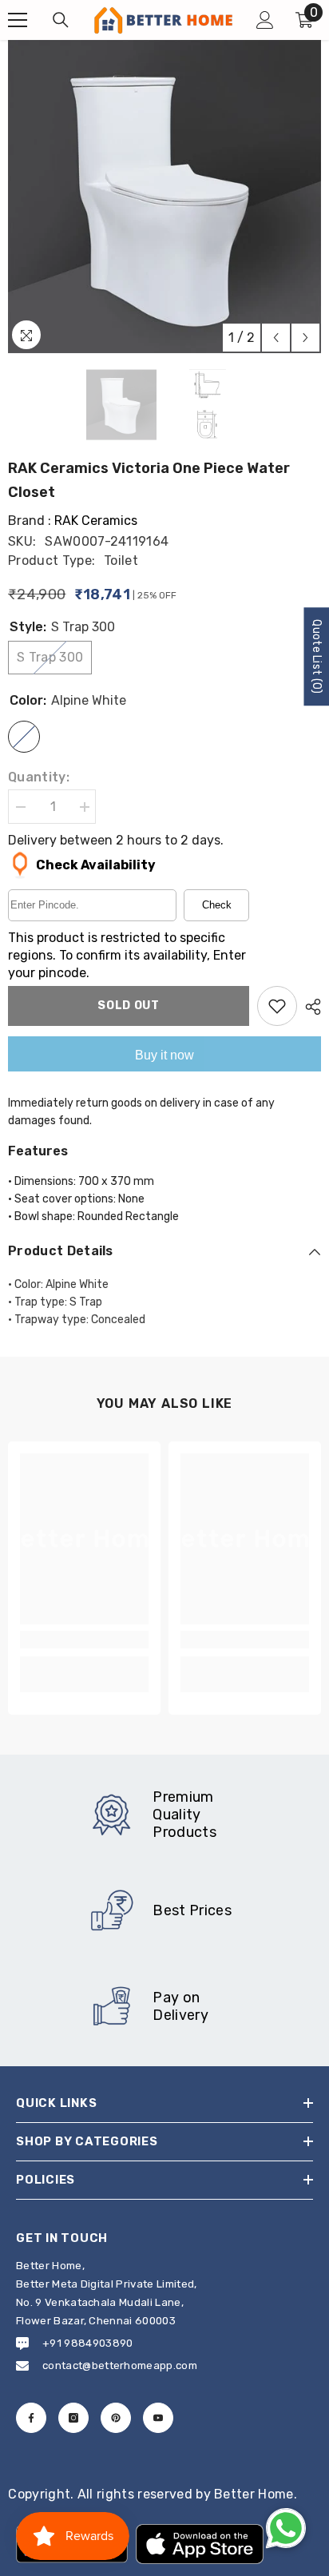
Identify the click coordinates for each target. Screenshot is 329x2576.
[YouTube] (158, 2418)
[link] (84, 1640)
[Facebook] (31, 2418)
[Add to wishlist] (277, 1006)
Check (217, 905)
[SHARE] (309, 1007)
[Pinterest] (116, 2418)
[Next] (305, 338)
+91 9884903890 (87, 2343)
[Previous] (276, 338)
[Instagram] (73, 2418)
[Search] (61, 20)
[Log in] (265, 20)
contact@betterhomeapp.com (120, 2365)
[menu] (18, 20)
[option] (164, 197)
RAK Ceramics (96, 521)
